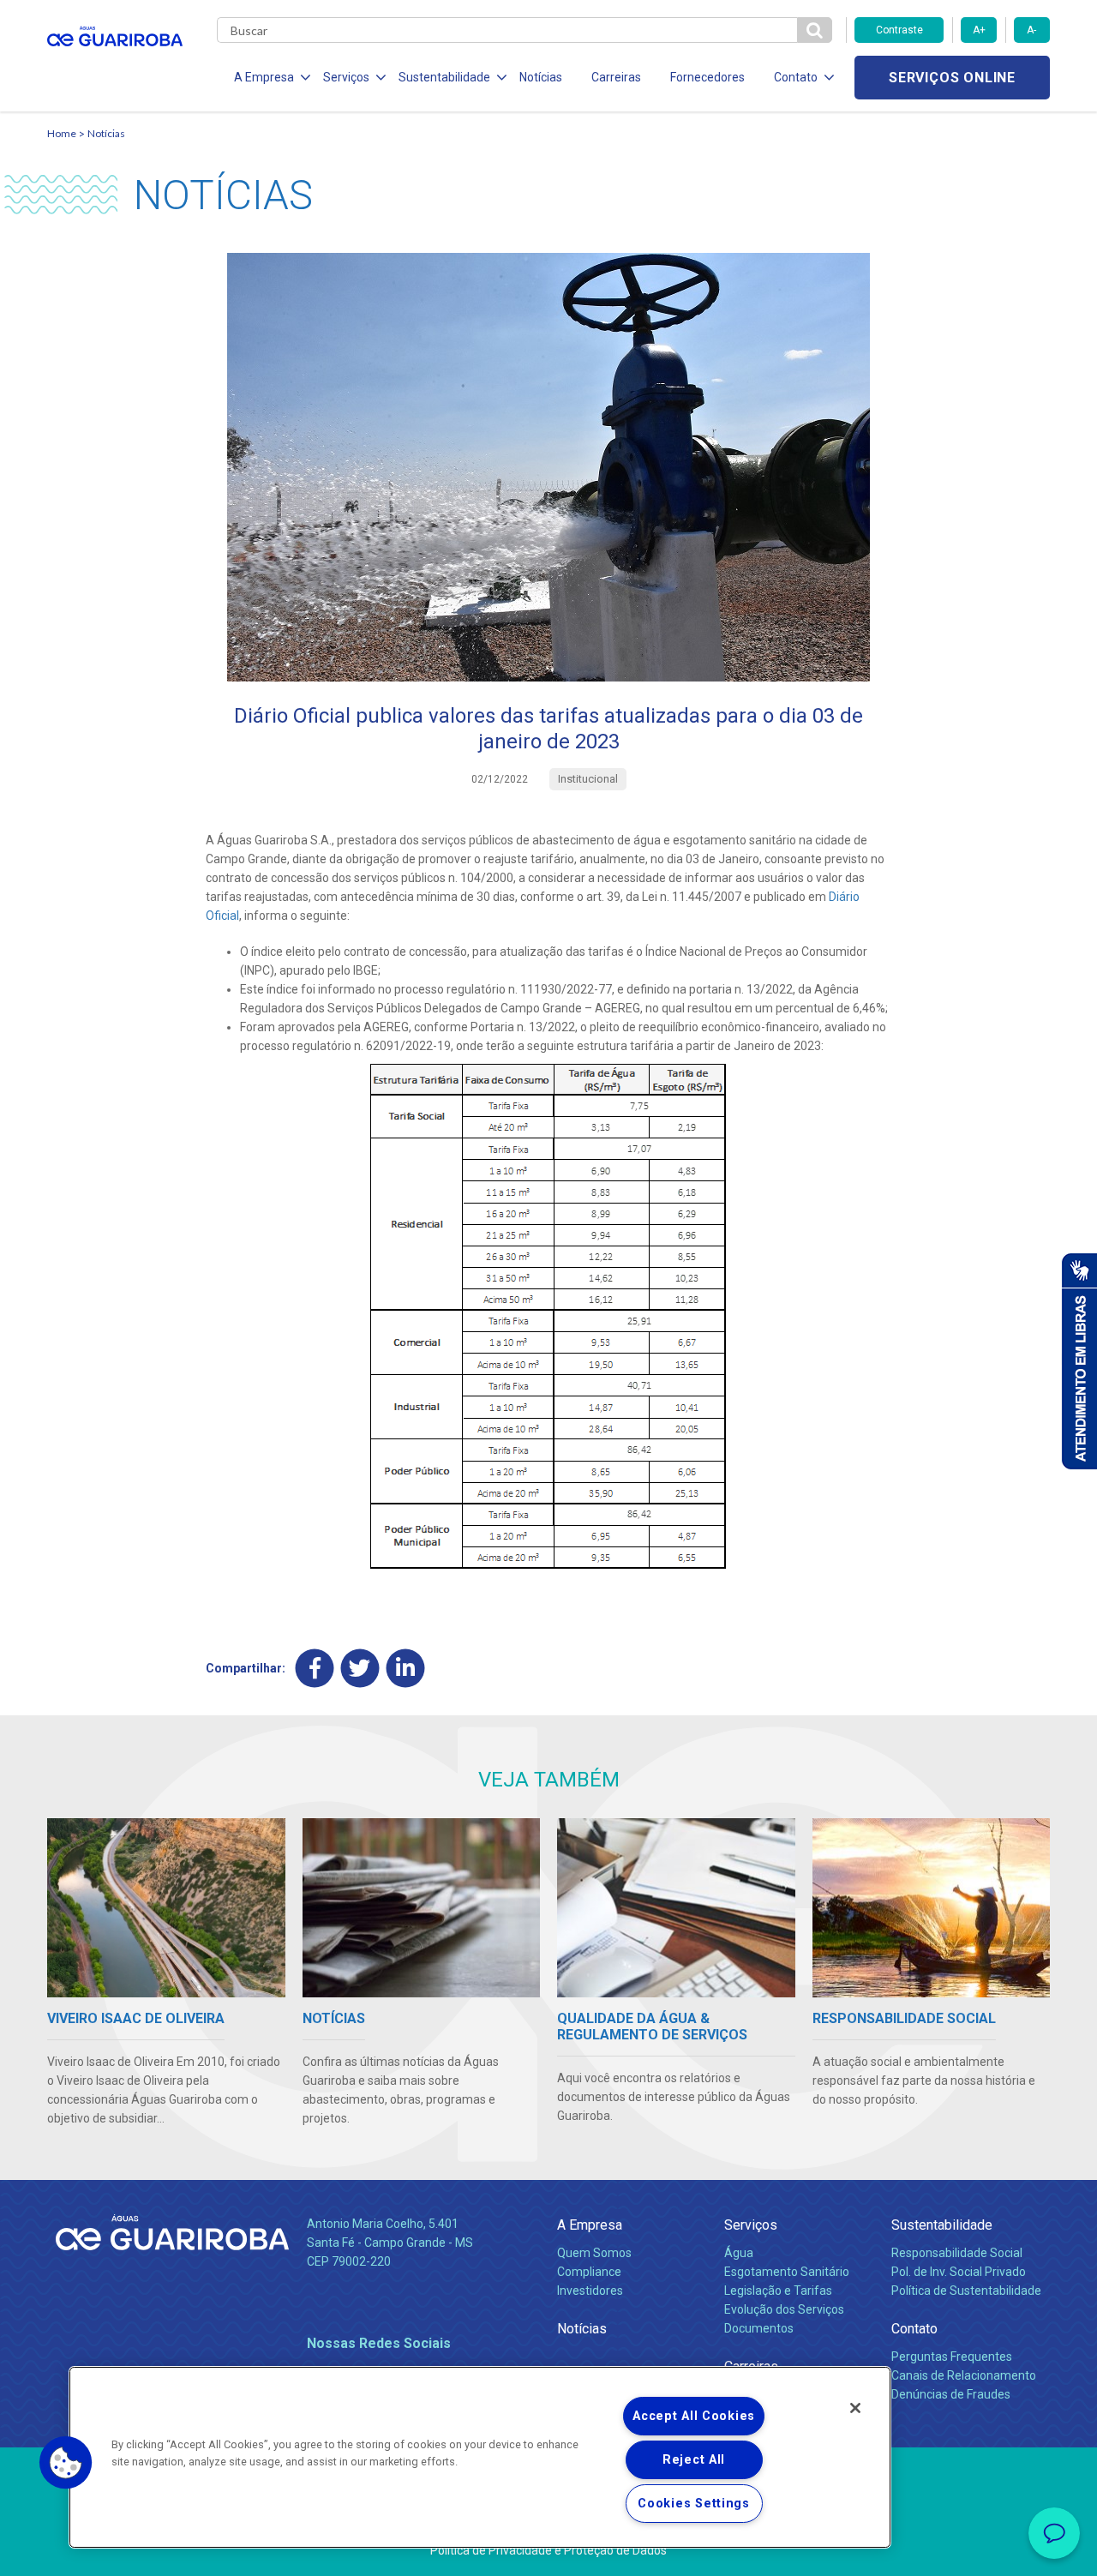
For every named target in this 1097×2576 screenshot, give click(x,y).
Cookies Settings (694, 2504)
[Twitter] (360, 1669)
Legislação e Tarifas (778, 2291)
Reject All (694, 2460)
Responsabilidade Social (957, 2253)
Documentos (759, 2328)
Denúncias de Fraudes (951, 2394)
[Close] (855, 2408)
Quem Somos (594, 2253)
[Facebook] (315, 1669)
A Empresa (590, 2225)
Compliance (589, 2272)
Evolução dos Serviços (784, 2309)
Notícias (541, 77)
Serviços (751, 2225)
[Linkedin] (406, 1669)
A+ (979, 30)
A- (1031, 30)
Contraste (899, 30)
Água (739, 2253)
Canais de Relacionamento (964, 2375)
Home (62, 133)
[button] (66, 2463)
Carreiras (616, 77)
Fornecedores (707, 77)
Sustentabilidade (942, 2225)
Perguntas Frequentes (952, 2357)
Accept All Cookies (694, 2416)
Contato (914, 2329)
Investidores (590, 2291)
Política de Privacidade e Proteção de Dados (548, 2550)
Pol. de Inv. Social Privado (959, 2272)
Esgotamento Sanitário (787, 2272)
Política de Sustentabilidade (966, 2291)
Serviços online (952, 78)
